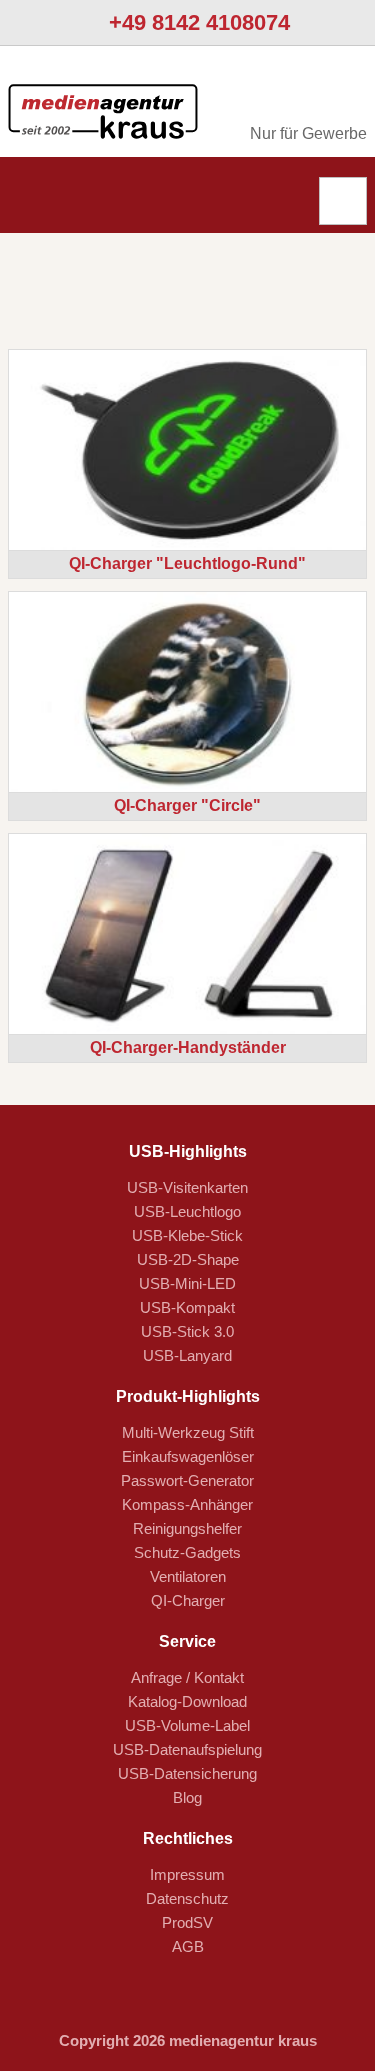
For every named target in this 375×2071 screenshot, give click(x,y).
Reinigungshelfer (187, 1528)
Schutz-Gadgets (187, 1552)
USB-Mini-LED (187, 1283)
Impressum (187, 1874)
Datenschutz (187, 1898)
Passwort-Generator (187, 1480)
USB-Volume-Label (187, 1725)
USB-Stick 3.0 (187, 1331)
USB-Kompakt (187, 1307)
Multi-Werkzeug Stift (188, 1432)
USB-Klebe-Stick (187, 1235)
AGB (188, 1946)
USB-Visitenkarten (187, 1187)
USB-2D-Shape (188, 1259)
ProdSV (187, 1922)
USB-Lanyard (187, 1355)
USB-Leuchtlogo (187, 1211)
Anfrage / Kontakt (187, 1677)
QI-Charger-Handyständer (188, 1047)
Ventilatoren (188, 1576)
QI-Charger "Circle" (187, 805)
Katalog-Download (187, 1701)
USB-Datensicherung (187, 1773)
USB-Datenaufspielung (187, 1749)
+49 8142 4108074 (196, 22)
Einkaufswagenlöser (188, 1456)
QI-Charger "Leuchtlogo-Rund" (187, 563)
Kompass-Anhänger (187, 1504)
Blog (187, 1797)
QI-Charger (188, 1600)
